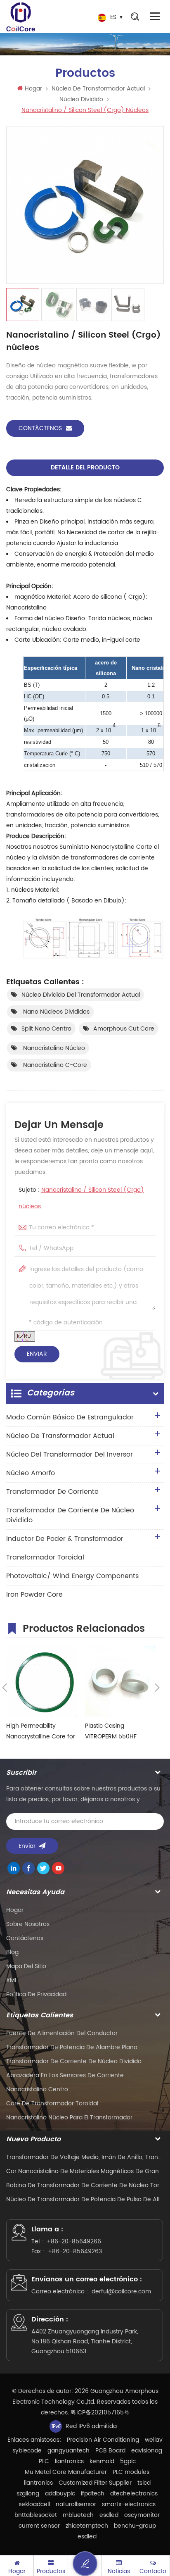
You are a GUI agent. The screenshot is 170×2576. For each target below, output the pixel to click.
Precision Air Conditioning (103, 2440)
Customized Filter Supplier (95, 2483)
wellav (154, 2440)
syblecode (27, 2451)
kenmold (102, 2461)
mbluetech (78, 2515)
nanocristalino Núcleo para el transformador (69, 2118)
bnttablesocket (36, 2515)
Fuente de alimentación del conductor (62, 2033)
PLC (44, 2461)
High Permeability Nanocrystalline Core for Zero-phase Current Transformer (41, 1732)
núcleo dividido (81, 99)
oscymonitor (142, 2515)
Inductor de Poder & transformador (65, 1539)
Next (157, 1688)
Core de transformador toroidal (52, 2103)
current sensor (39, 2526)
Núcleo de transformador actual (98, 89)
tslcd (144, 2483)
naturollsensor (76, 2504)
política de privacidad (36, 1994)
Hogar (33, 89)
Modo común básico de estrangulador (70, 1417)
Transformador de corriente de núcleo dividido (70, 1515)
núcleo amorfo (31, 1473)
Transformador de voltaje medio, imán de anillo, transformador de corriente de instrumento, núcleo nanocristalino (85, 2157)
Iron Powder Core (34, 1595)
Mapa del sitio (26, 1966)
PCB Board (110, 2451)
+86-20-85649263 (75, 2251)
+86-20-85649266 (74, 2242)
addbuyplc (60, 2494)
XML (12, 1980)
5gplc (128, 2461)
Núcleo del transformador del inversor (70, 1455)
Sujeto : (81, 1198)
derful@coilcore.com (121, 2291)
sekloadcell (34, 2504)
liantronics (69, 2461)
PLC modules (131, 2472)
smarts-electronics (129, 2504)
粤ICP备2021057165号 (100, 2413)
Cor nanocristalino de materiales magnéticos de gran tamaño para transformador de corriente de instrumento (85, 2171)
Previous (5, 1688)
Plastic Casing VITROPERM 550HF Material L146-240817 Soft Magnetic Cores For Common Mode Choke (119, 1732)
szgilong (28, 2494)
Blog (12, 1952)
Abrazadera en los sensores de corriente (65, 2075)
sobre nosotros (28, 1924)
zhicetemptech (87, 2526)
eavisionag (147, 2451)
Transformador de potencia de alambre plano (72, 2047)
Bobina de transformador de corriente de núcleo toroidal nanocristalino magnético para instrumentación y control (85, 2185)
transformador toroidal (45, 1557)
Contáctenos (40, 428)
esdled (109, 2515)
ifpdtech (93, 2494)
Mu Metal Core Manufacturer (66, 2472)
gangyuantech (68, 2451)
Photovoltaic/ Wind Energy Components (72, 1576)
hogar (15, 1910)
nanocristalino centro (37, 2089)
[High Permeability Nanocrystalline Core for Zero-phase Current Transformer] (41, 1681)
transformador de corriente (52, 1492)
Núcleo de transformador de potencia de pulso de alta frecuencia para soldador (85, 2199)
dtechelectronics (134, 2494)
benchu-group (135, 2526)
